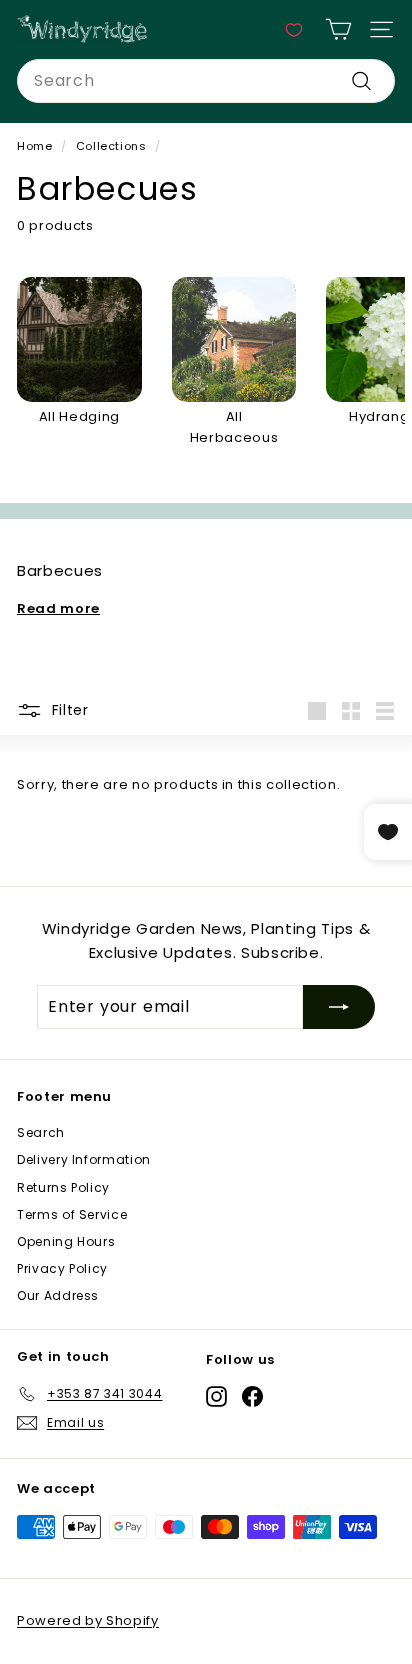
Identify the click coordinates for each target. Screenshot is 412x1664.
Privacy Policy (62, 1268)
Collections (111, 146)
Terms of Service (72, 1214)
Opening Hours (66, 1241)
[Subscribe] (339, 1007)
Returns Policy (63, 1187)
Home (35, 146)
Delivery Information (84, 1159)
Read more (58, 608)
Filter (68, 710)
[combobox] (206, 81)
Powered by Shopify (88, 1620)
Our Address (58, 1295)
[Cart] (338, 29)
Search (41, 1132)
